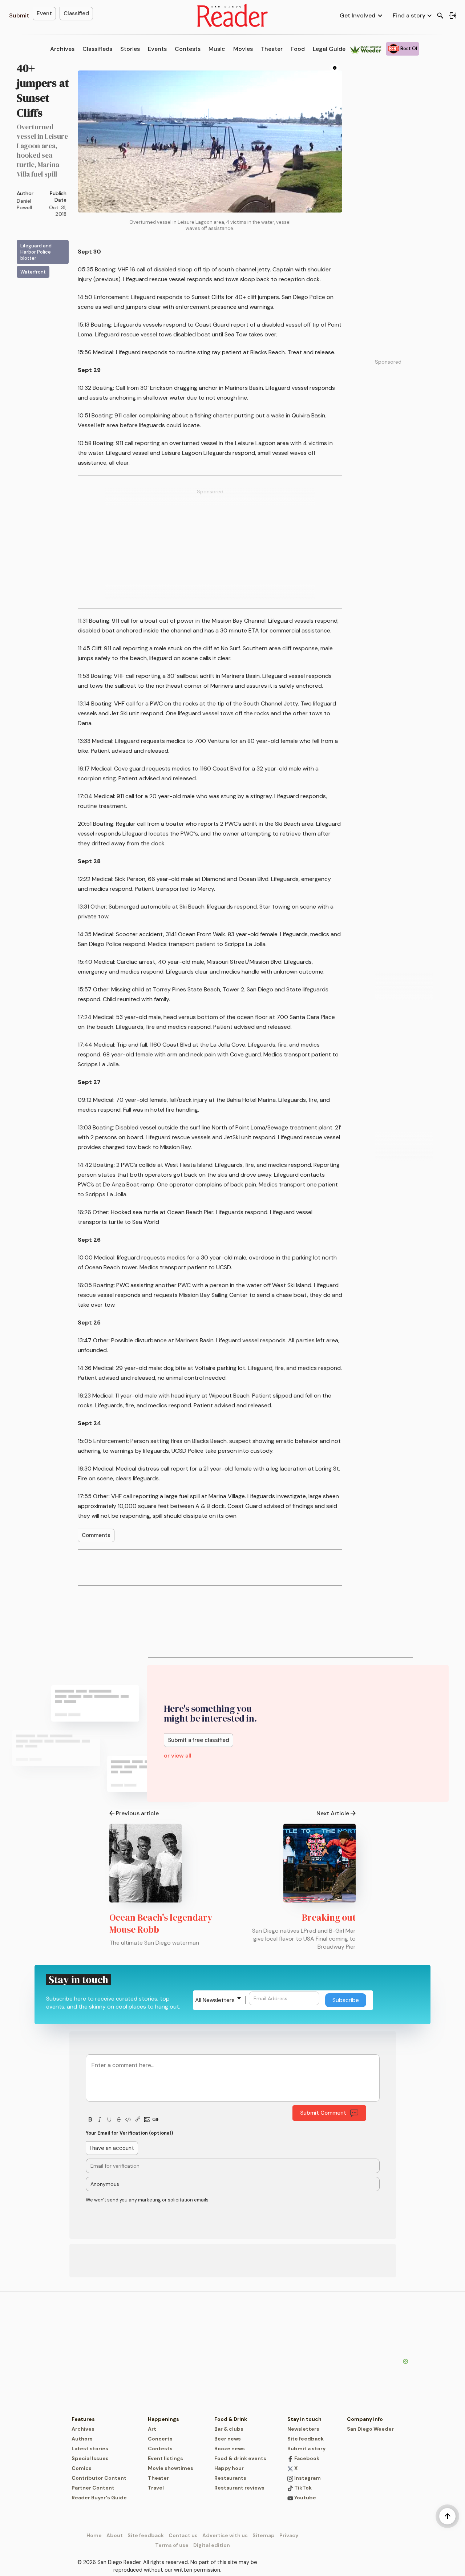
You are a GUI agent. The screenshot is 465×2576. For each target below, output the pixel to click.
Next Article (333, 1813)
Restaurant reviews (239, 2488)
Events (157, 49)
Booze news (230, 2448)
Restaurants (230, 2478)
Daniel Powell (24, 204)
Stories (130, 49)
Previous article (137, 1813)
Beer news (228, 2439)
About (115, 2535)
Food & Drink (231, 2419)
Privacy (289, 2535)
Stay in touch (304, 2419)
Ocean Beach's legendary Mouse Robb (161, 1923)
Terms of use (172, 2545)
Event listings (165, 2458)
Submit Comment (323, 2113)
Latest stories (90, 2448)
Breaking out (329, 1917)
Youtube (305, 2498)
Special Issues (90, 2458)
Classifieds (97, 49)
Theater (272, 49)
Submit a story (306, 2448)
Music (217, 49)
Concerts (160, 2439)
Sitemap (264, 2535)
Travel (156, 2488)
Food (298, 49)
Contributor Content (99, 2478)
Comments (96, 1535)
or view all (178, 1756)
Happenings (163, 2419)
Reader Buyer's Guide (99, 2498)
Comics (82, 2468)
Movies (243, 49)
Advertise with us (225, 2535)
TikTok (302, 2488)
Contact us (183, 2535)
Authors (82, 2439)
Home (94, 2535)
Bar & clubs (229, 2429)
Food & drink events (240, 2458)
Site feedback (306, 2439)
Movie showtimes (171, 2468)
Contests (188, 49)
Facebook (306, 2458)
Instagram (307, 2478)
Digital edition (212, 2545)
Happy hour (229, 2468)
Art (152, 2429)
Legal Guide (329, 49)
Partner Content (93, 2488)
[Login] (453, 16)
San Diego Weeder (370, 2429)
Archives (62, 49)
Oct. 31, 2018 (58, 211)
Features (83, 2419)
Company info (365, 2419)
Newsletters (303, 2429)
